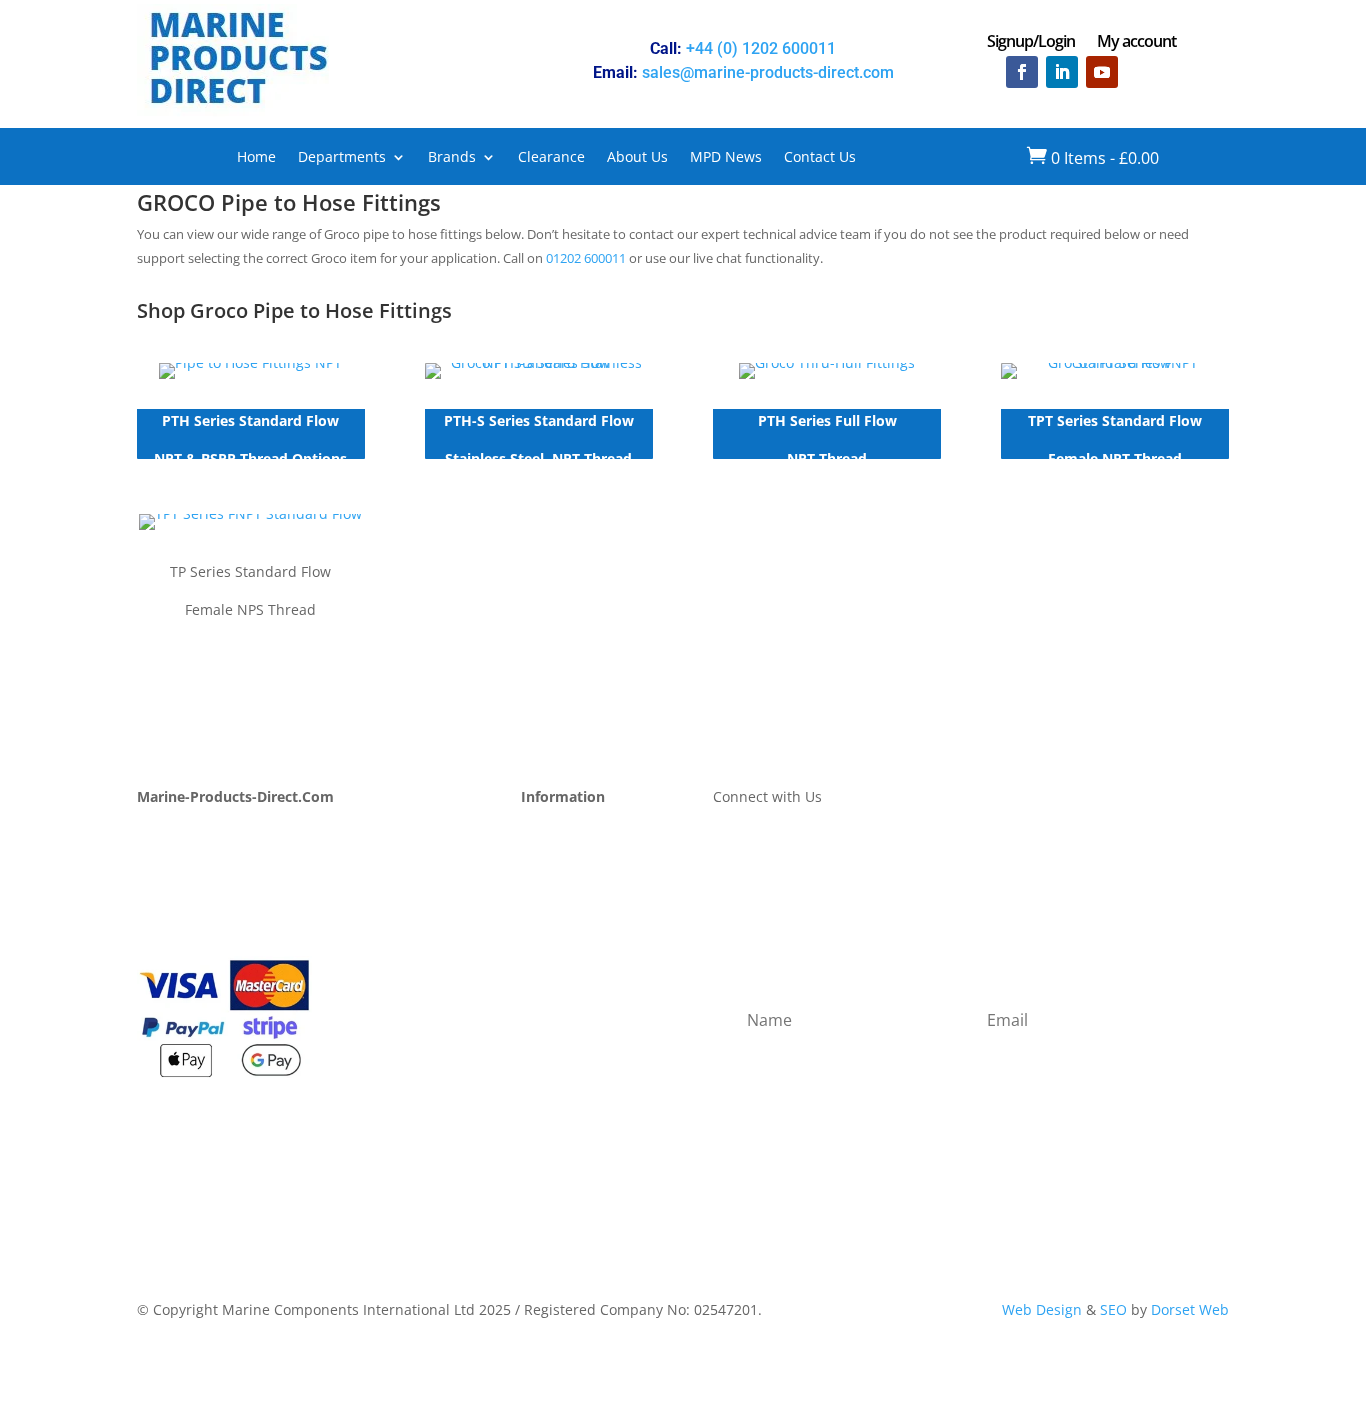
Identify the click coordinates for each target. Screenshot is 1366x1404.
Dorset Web (1190, 1309)
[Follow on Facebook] (1022, 72)
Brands (452, 158)
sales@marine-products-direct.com (768, 72)
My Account (176, 834)
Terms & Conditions (587, 953)
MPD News (726, 158)
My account (1136, 43)
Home (256, 158)
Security (548, 977)
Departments (342, 158)
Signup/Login (1031, 43)
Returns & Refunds (584, 906)
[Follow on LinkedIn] (1062, 72)
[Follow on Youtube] (1102, 72)
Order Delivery (570, 882)
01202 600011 (586, 258)
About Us (637, 158)
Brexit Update (183, 929)
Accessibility (562, 1025)
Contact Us (820, 158)
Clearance (551, 158)
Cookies (546, 1001)
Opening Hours (572, 834)
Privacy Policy (565, 929)
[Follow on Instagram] (1142, 72)
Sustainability (182, 906)
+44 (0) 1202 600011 (761, 48)
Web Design (1042, 1309)
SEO (1113, 1309)
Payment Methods (581, 858)
